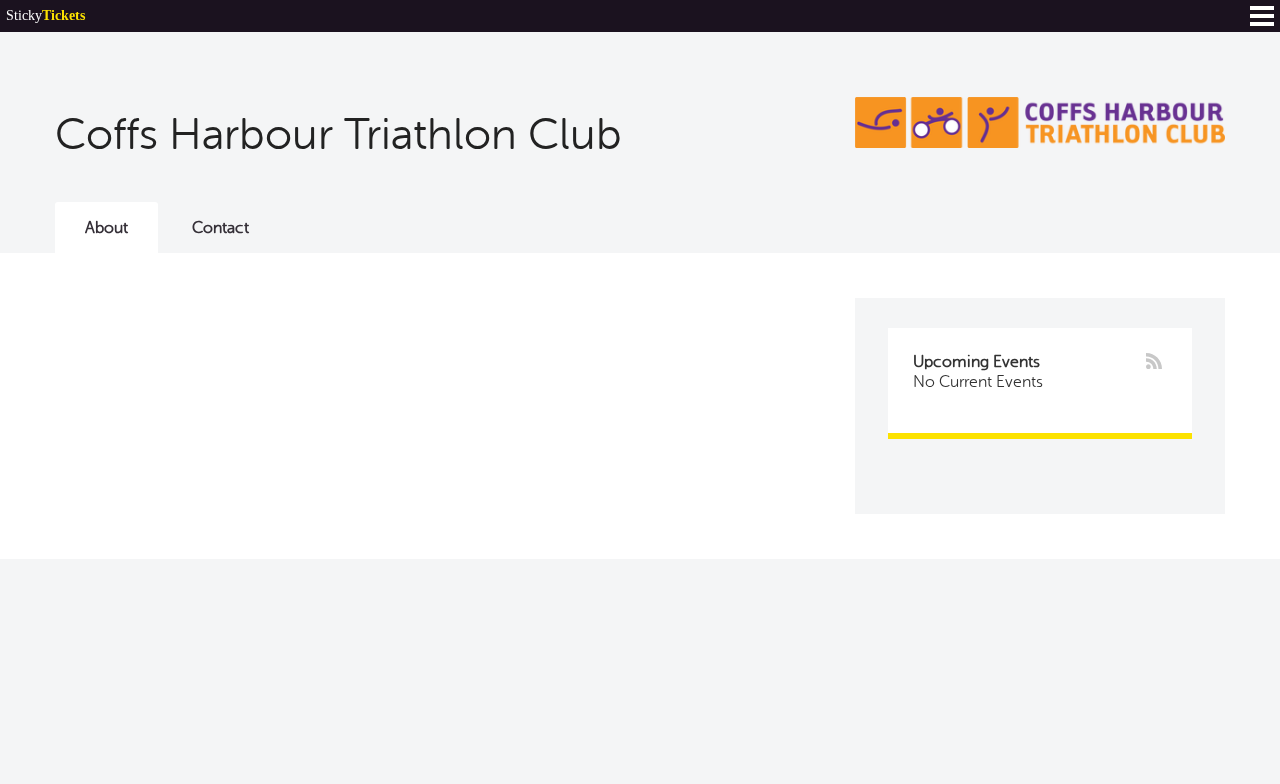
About (106, 228)
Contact (220, 228)
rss (1154, 361)
